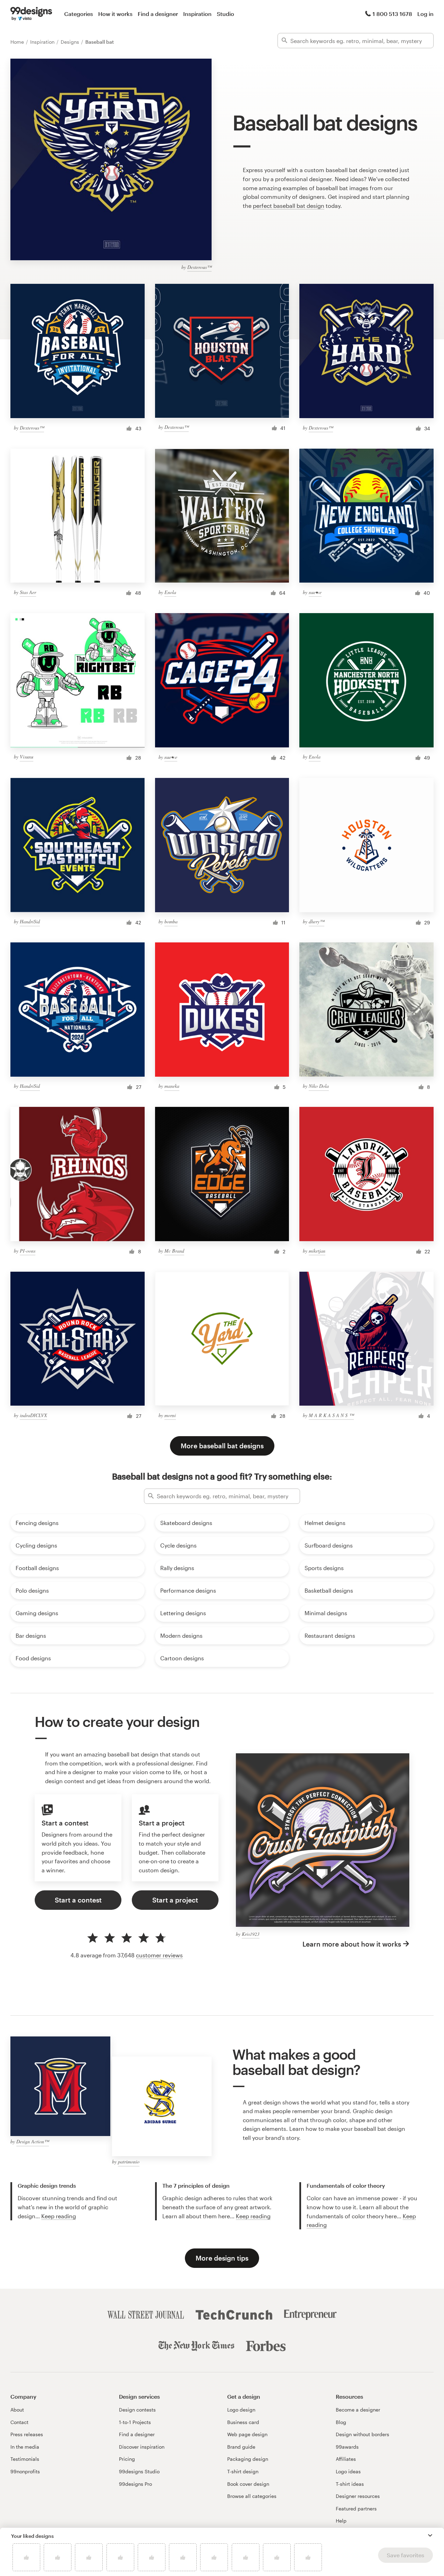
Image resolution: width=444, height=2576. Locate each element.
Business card (243, 2422)
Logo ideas (348, 2471)
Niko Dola (319, 1086)
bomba (171, 921)
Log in (425, 14)
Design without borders (362, 2434)
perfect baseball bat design (289, 206)
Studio (225, 14)
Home (18, 42)
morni (170, 1415)
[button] (430, 2535)
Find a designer (158, 14)
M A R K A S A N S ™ (331, 1415)
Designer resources (358, 2496)
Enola (170, 592)
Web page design (247, 2434)
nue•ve (315, 592)
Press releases (27, 2434)
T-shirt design (243, 2471)
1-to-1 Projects (135, 2422)
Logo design (241, 2410)
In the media (25, 2447)
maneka (172, 1086)
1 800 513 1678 (392, 14)
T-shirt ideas (350, 2484)
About (17, 2410)
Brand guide (241, 2447)
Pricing (127, 2459)
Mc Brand (174, 1251)
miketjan (317, 1251)
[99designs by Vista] (31, 14)
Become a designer (358, 2410)
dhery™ (317, 921)
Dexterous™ (199, 267)
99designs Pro (135, 2484)
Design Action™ (33, 2141)
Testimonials (25, 2459)
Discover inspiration (142, 2447)
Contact (19, 2422)
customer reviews (159, 1955)
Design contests (137, 2410)
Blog (341, 2422)
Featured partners (356, 2509)
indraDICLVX (33, 1415)
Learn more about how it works (352, 1944)
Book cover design (248, 2484)
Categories (79, 14)
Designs (71, 42)
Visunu (27, 757)
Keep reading (59, 2216)
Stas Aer (28, 592)
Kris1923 (251, 1934)
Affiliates (346, 2459)
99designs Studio (139, 2471)
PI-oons (28, 1251)
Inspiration (197, 14)
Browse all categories (252, 2496)
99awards (347, 2447)
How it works (115, 14)
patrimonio (129, 2162)
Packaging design (248, 2459)
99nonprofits (25, 2471)
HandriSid (30, 921)
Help (341, 2521)
